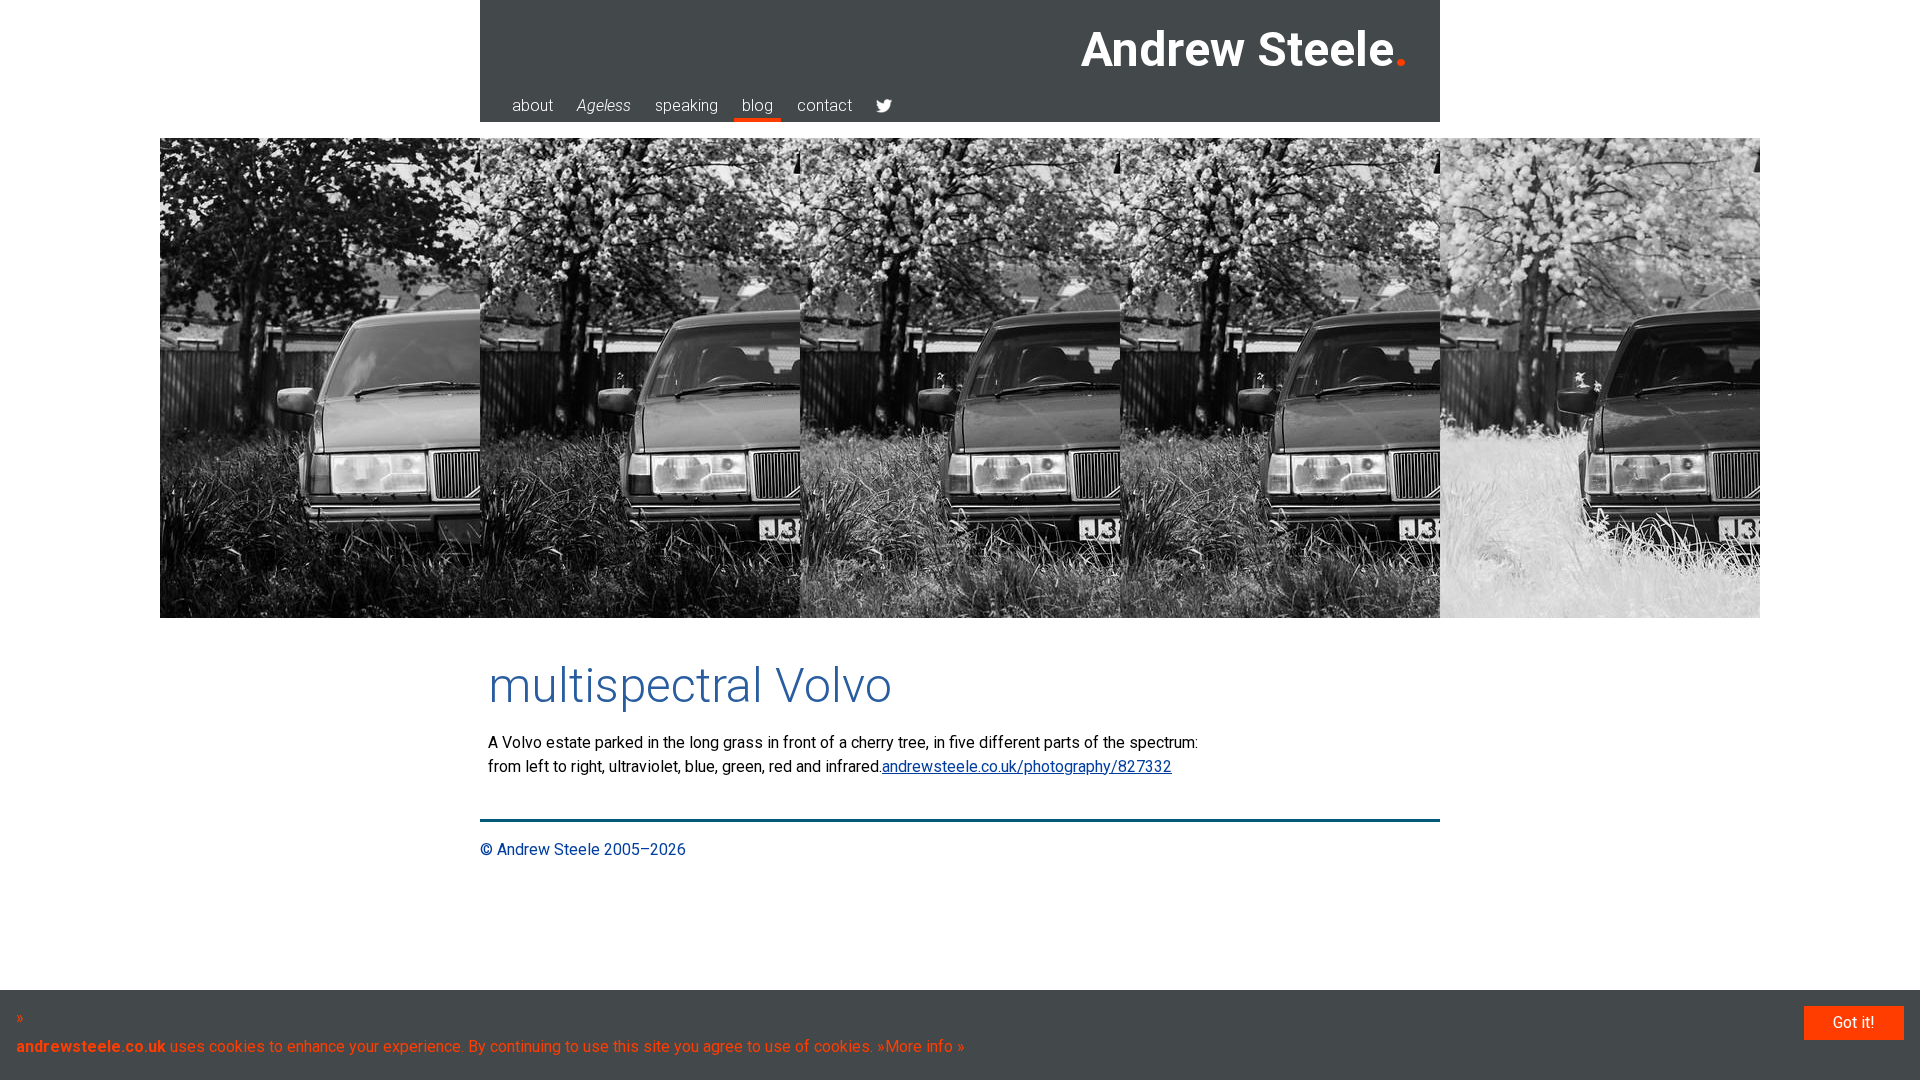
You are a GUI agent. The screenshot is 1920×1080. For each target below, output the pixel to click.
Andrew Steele (1237, 49)
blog (757, 105)
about (532, 105)
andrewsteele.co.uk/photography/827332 (1027, 766)
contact (824, 105)
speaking (686, 105)
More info (919, 1046)
